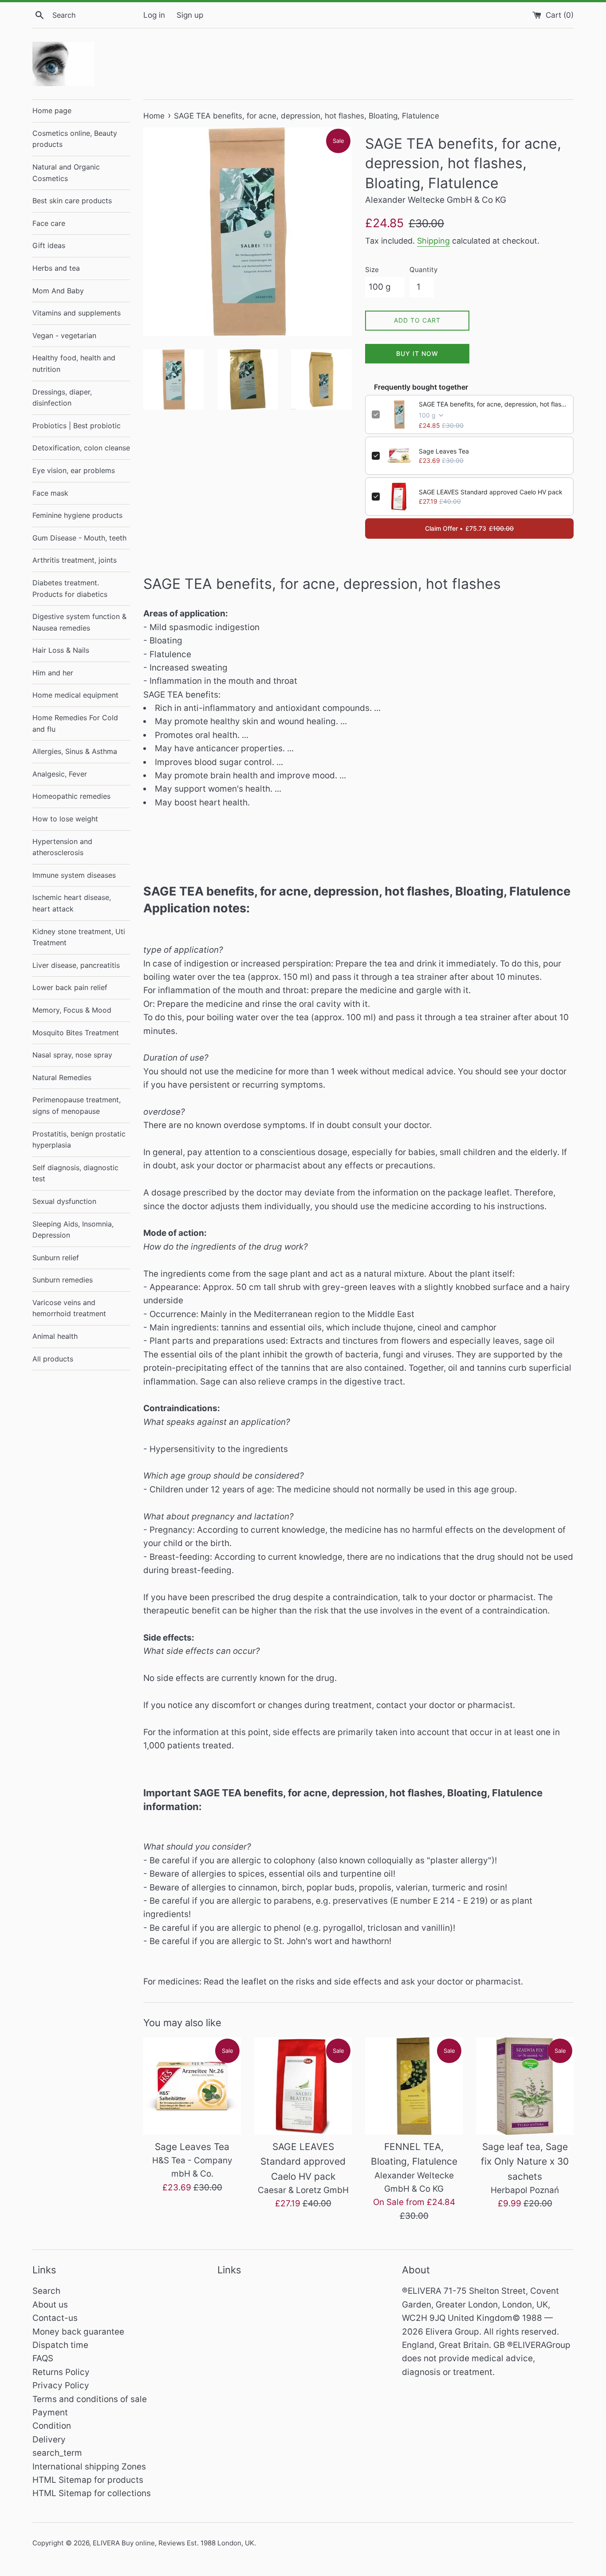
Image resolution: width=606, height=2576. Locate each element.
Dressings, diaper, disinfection (62, 398)
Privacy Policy (61, 2385)
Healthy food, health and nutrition (74, 363)
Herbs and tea (56, 268)
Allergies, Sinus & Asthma (75, 751)
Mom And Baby (58, 291)
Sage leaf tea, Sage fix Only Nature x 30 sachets (525, 2162)
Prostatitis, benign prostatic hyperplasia (79, 1140)
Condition (52, 2426)
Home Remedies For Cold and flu (75, 723)
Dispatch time (60, 2345)
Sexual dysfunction (64, 1201)
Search (46, 2291)
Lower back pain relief (70, 987)
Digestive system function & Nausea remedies (79, 622)
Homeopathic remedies (71, 796)
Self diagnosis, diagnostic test (75, 1173)
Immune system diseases (74, 875)
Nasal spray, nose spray (72, 1055)
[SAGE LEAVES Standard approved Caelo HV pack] (303, 2086)
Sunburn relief (56, 1258)
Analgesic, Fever (60, 774)
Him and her (53, 673)
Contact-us (55, 2318)
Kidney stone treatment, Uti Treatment (79, 937)
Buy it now (417, 353)
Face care (49, 223)
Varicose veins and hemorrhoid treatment (69, 1308)
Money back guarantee (78, 2332)
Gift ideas (49, 245)
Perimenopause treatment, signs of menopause (77, 1105)
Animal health (55, 1336)
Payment (50, 2412)
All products (53, 1359)
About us (50, 2305)
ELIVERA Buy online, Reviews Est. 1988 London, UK (173, 2543)
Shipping (433, 241)
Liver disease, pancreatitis (76, 965)
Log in (154, 15)
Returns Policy (61, 2372)
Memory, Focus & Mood (72, 1010)
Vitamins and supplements (77, 313)
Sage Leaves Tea (444, 451)
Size (372, 270)
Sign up (190, 15)
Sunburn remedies (63, 1280)
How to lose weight (65, 819)
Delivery (49, 2440)
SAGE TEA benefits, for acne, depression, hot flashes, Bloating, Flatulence (493, 404)
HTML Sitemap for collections (92, 2493)
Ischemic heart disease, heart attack (72, 903)
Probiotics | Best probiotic (77, 426)
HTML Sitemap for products (88, 2480)
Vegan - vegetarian (64, 335)
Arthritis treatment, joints (75, 560)
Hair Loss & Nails (61, 650)
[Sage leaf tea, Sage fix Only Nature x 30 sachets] (525, 2086)
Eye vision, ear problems (74, 470)
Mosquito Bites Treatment (76, 1033)
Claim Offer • (469, 528)
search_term (57, 2453)
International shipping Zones (89, 2467)
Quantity (423, 270)
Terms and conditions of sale (90, 2399)
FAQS (43, 2358)
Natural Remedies (62, 1077)
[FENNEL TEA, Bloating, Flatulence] (414, 2086)
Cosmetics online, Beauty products (75, 139)
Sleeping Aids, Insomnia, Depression (73, 1230)
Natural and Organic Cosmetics (66, 173)
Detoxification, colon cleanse (81, 448)
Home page (52, 110)
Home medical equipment (75, 695)
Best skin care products (72, 201)
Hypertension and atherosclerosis (62, 847)
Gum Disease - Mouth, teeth (79, 538)
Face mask (50, 493)
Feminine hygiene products (77, 515)
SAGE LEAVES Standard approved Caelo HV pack (491, 492)
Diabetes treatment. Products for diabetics (70, 588)
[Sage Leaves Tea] (192, 2086)
